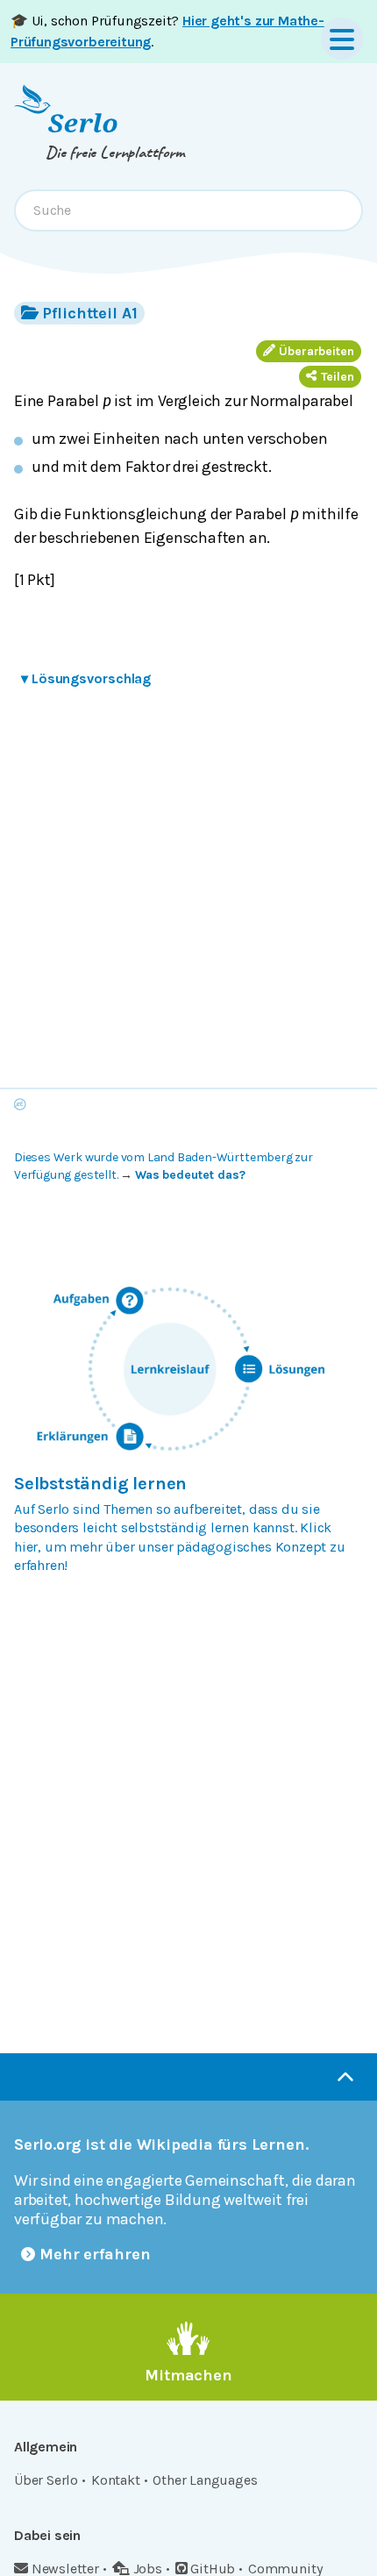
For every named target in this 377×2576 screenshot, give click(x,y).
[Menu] (342, 39)
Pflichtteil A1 (90, 313)
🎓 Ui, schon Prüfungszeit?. (167, 31)
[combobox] (188, 211)
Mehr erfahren (95, 2254)
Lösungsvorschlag (86, 678)
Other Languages (205, 2480)
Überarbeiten (317, 351)
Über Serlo (46, 2480)
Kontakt (116, 2480)
